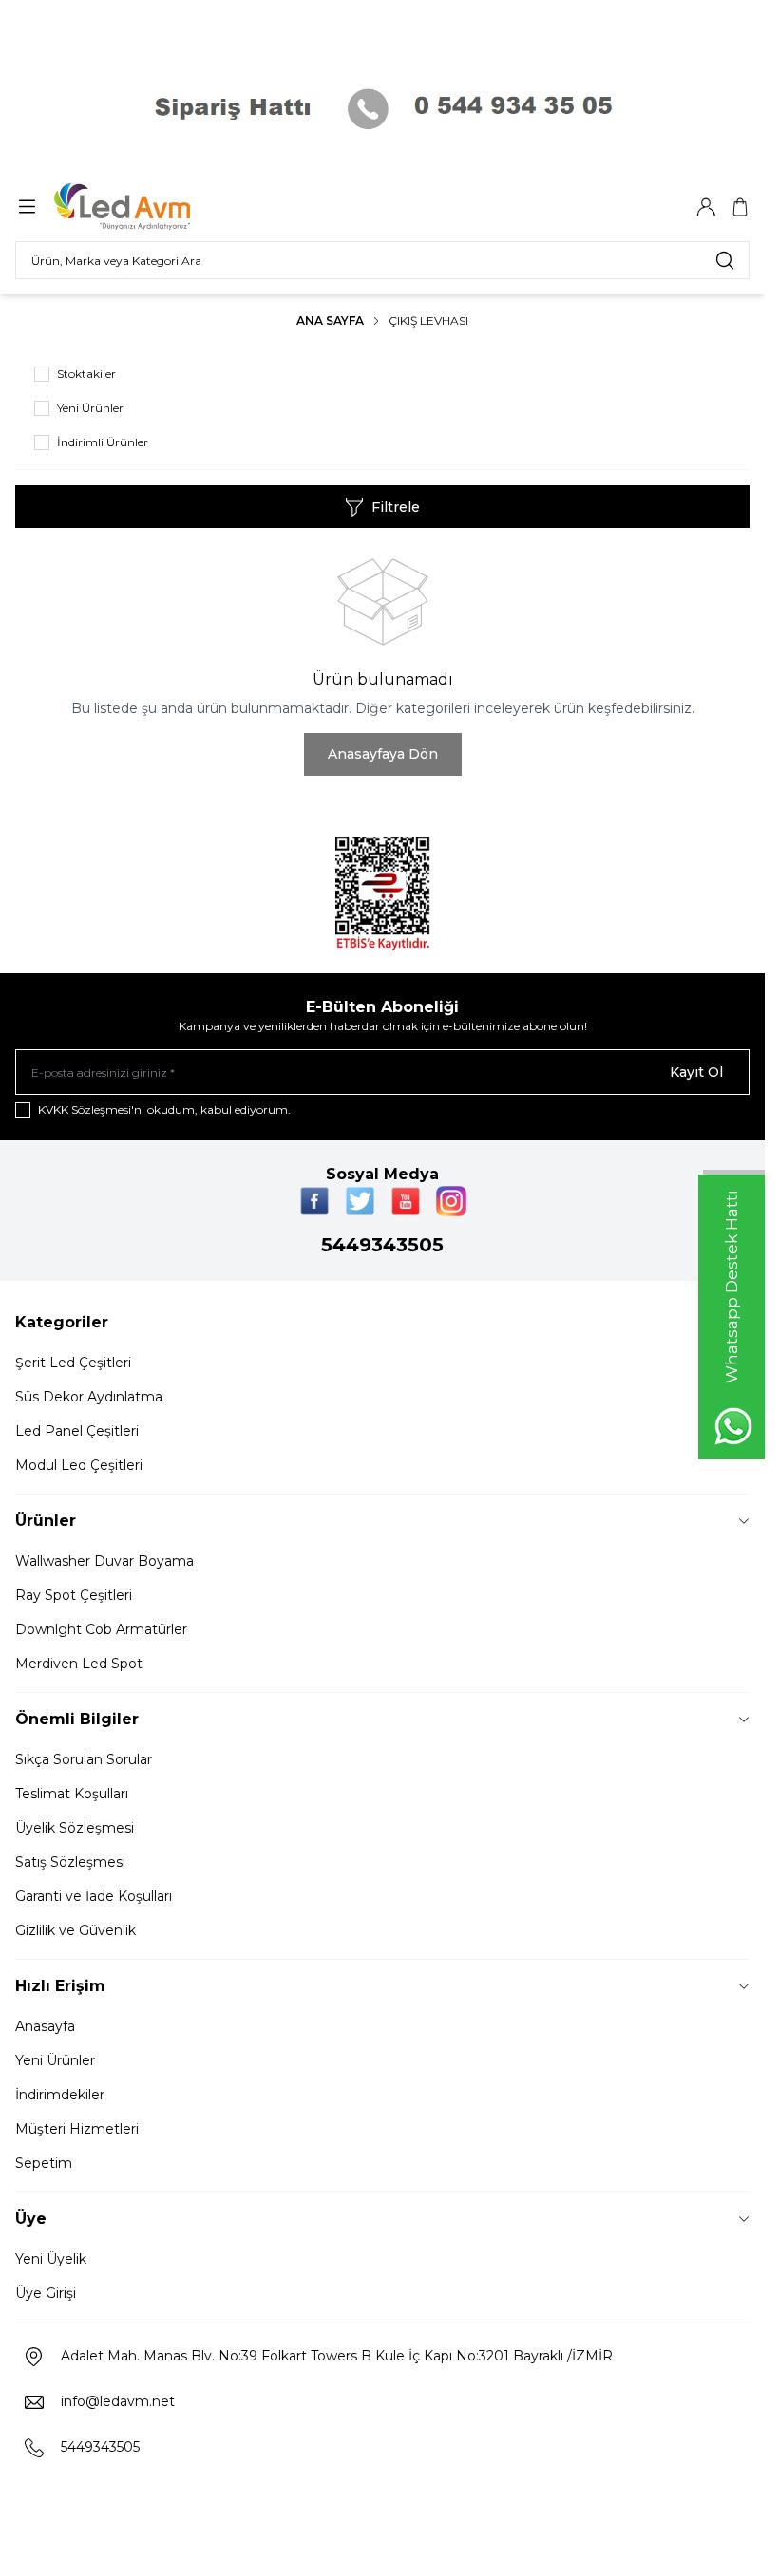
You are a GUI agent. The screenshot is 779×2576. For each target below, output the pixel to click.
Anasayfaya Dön (383, 754)
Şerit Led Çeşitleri (73, 1363)
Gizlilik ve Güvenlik (76, 1930)
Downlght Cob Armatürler (101, 1629)
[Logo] (145, 207)
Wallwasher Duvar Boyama (104, 1561)
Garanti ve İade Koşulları (94, 1896)
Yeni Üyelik (51, 2259)
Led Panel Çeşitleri (77, 1431)
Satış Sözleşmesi (70, 1862)
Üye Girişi (46, 2293)
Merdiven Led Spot (79, 1664)
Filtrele (396, 507)
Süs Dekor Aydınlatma (89, 1397)
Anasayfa (45, 2026)
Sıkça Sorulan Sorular (84, 1759)
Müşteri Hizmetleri (77, 2129)
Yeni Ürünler (55, 2060)
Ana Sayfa (330, 320)
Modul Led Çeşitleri (79, 1465)
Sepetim (44, 2163)
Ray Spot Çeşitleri (74, 1595)
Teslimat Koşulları (72, 1794)
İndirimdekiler (60, 2095)
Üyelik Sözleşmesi (75, 1828)
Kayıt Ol (696, 1072)
